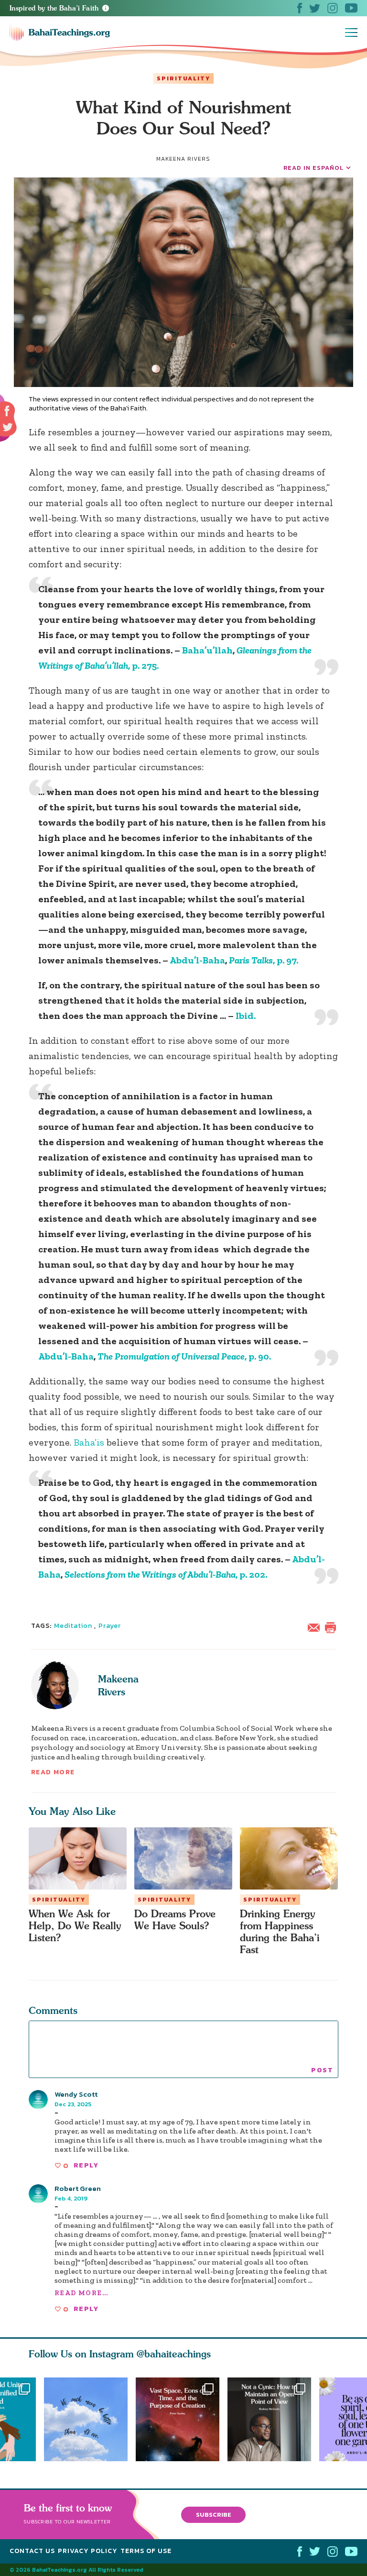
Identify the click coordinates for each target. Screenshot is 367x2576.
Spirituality (183, 78)
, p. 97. (264, 960)
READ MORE (53, 1772)
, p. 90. (184, 1356)
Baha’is (89, 1442)
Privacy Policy (88, 2551)
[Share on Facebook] (7, 411)
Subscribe (214, 2514)
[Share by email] (316, 1626)
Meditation (73, 1626)
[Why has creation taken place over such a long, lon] (182, 2419)
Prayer (110, 1626)
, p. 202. (166, 1574)
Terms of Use (146, 2551)
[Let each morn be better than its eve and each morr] (86, 2419)
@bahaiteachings (174, 2354)
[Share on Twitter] (8, 427)
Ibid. (246, 1016)
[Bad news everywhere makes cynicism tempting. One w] (273, 2419)
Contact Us (32, 2551)
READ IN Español (313, 168)
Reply (86, 2165)
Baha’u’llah (207, 650)
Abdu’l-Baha (197, 960)
